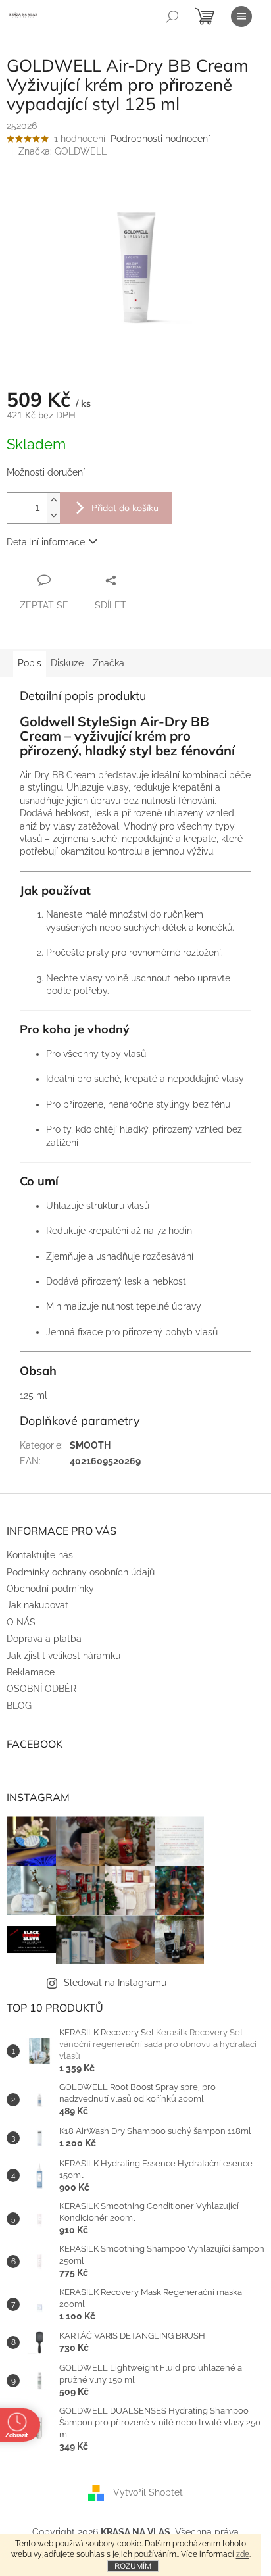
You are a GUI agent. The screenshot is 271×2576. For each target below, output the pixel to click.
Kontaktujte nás (40, 1555)
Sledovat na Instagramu (115, 1983)
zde (243, 2554)
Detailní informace (46, 542)
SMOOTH (90, 1445)
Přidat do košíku (125, 508)
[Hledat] (172, 16)
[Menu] (241, 16)
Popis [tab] (30, 663)
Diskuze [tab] (67, 663)
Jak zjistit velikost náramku (63, 1656)
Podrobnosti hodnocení (160, 139)
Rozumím (133, 2566)
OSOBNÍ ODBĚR (41, 1689)
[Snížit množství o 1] (53, 515)
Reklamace (31, 1672)
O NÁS (21, 1622)
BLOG (19, 1706)
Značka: (62, 151)
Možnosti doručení (46, 472)
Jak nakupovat (37, 1605)
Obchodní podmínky (50, 1589)
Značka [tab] (109, 663)
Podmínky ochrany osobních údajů (81, 1572)
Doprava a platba (44, 1639)
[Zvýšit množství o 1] (53, 500)
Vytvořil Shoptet (148, 2492)
